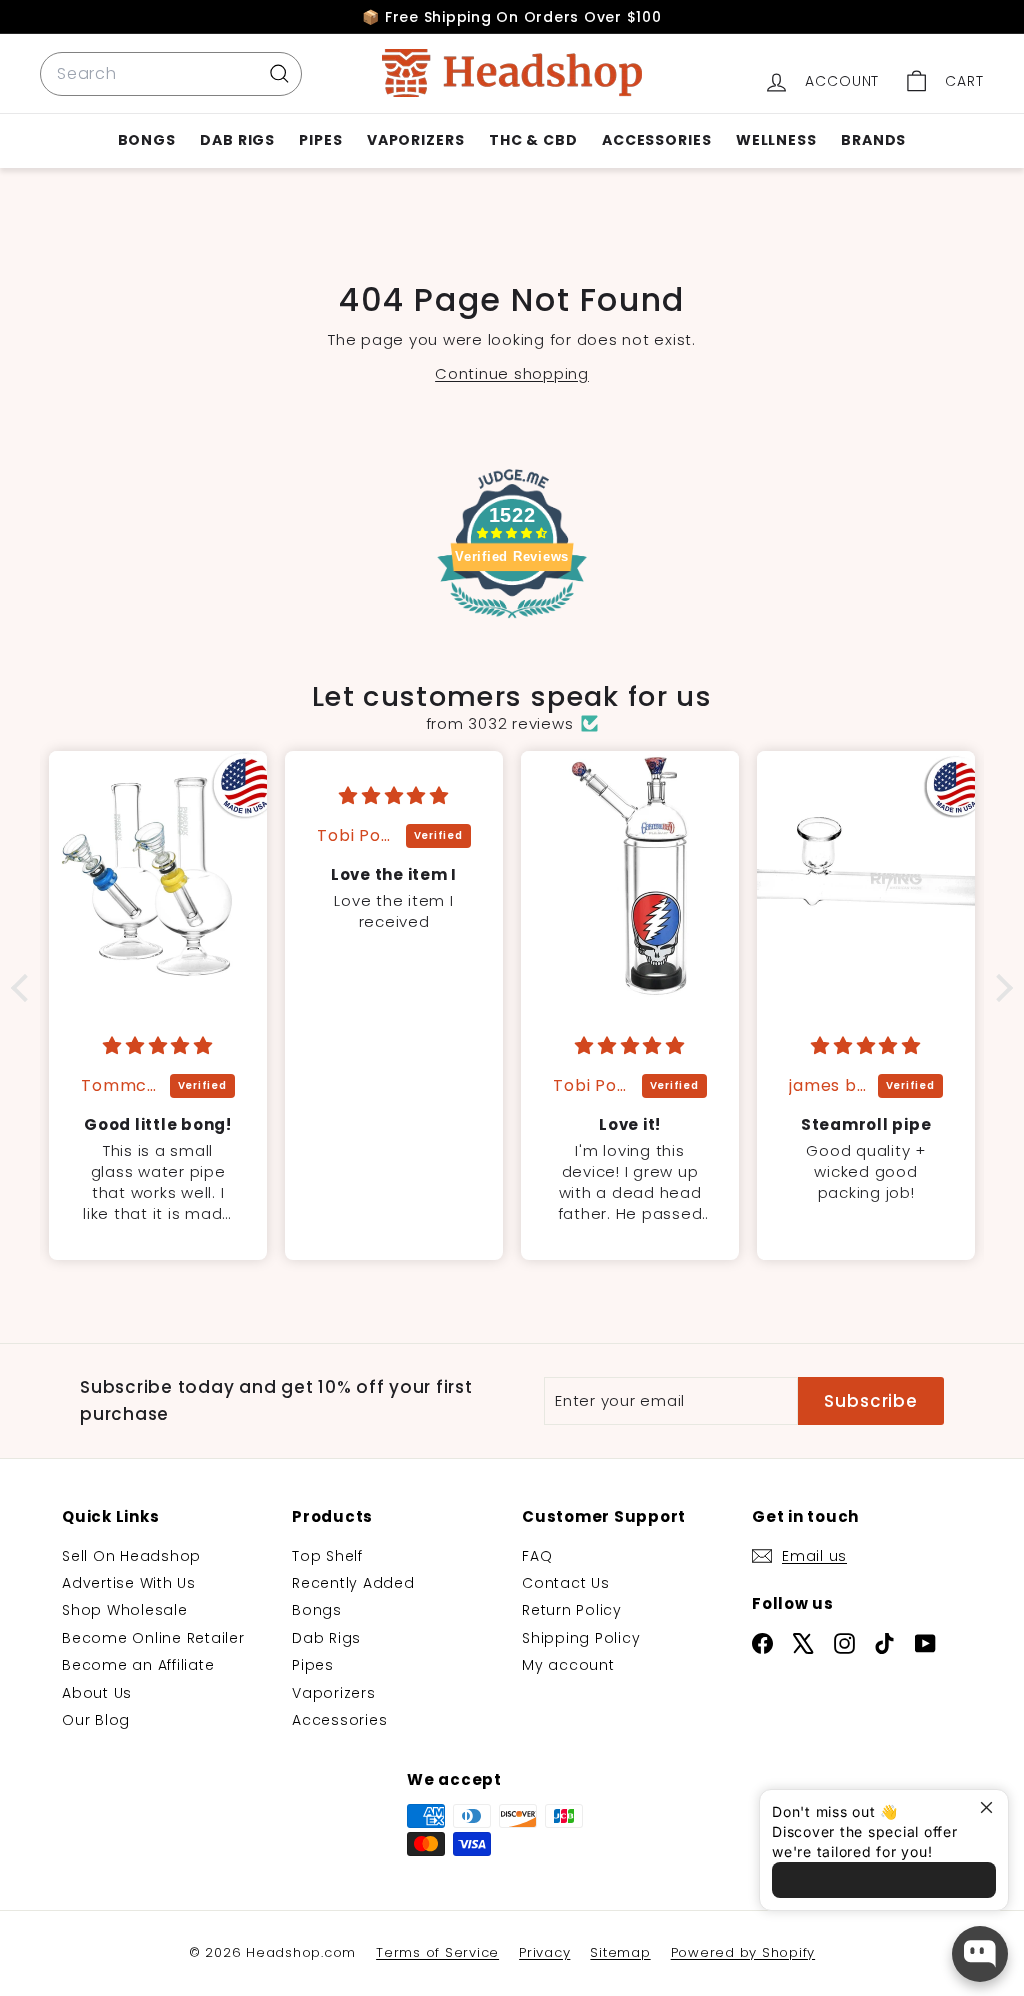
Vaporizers (416, 140)
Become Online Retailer (153, 1638)
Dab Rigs (237, 140)
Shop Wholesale (125, 1610)
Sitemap (620, 1952)
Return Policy (572, 1610)
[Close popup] (990, 1807)
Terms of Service (437, 1952)
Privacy (544, 1952)
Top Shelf (327, 1556)
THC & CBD (533, 140)
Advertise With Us (129, 1583)
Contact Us (566, 1583)
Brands (873, 140)
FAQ (537, 1556)
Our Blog (96, 1720)
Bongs (147, 140)
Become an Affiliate (138, 1665)
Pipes (321, 140)
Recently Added (353, 1583)
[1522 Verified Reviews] (512, 622)
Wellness (776, 140)
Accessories (657, 140)
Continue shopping (512, 373)
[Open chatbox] (980, 1954)
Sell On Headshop (131, 1556)
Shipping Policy (581, 1638)
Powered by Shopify (743, 1952)
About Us (97, 1693)
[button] (25, 988)
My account (568, 1665)
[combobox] (171, 74)
